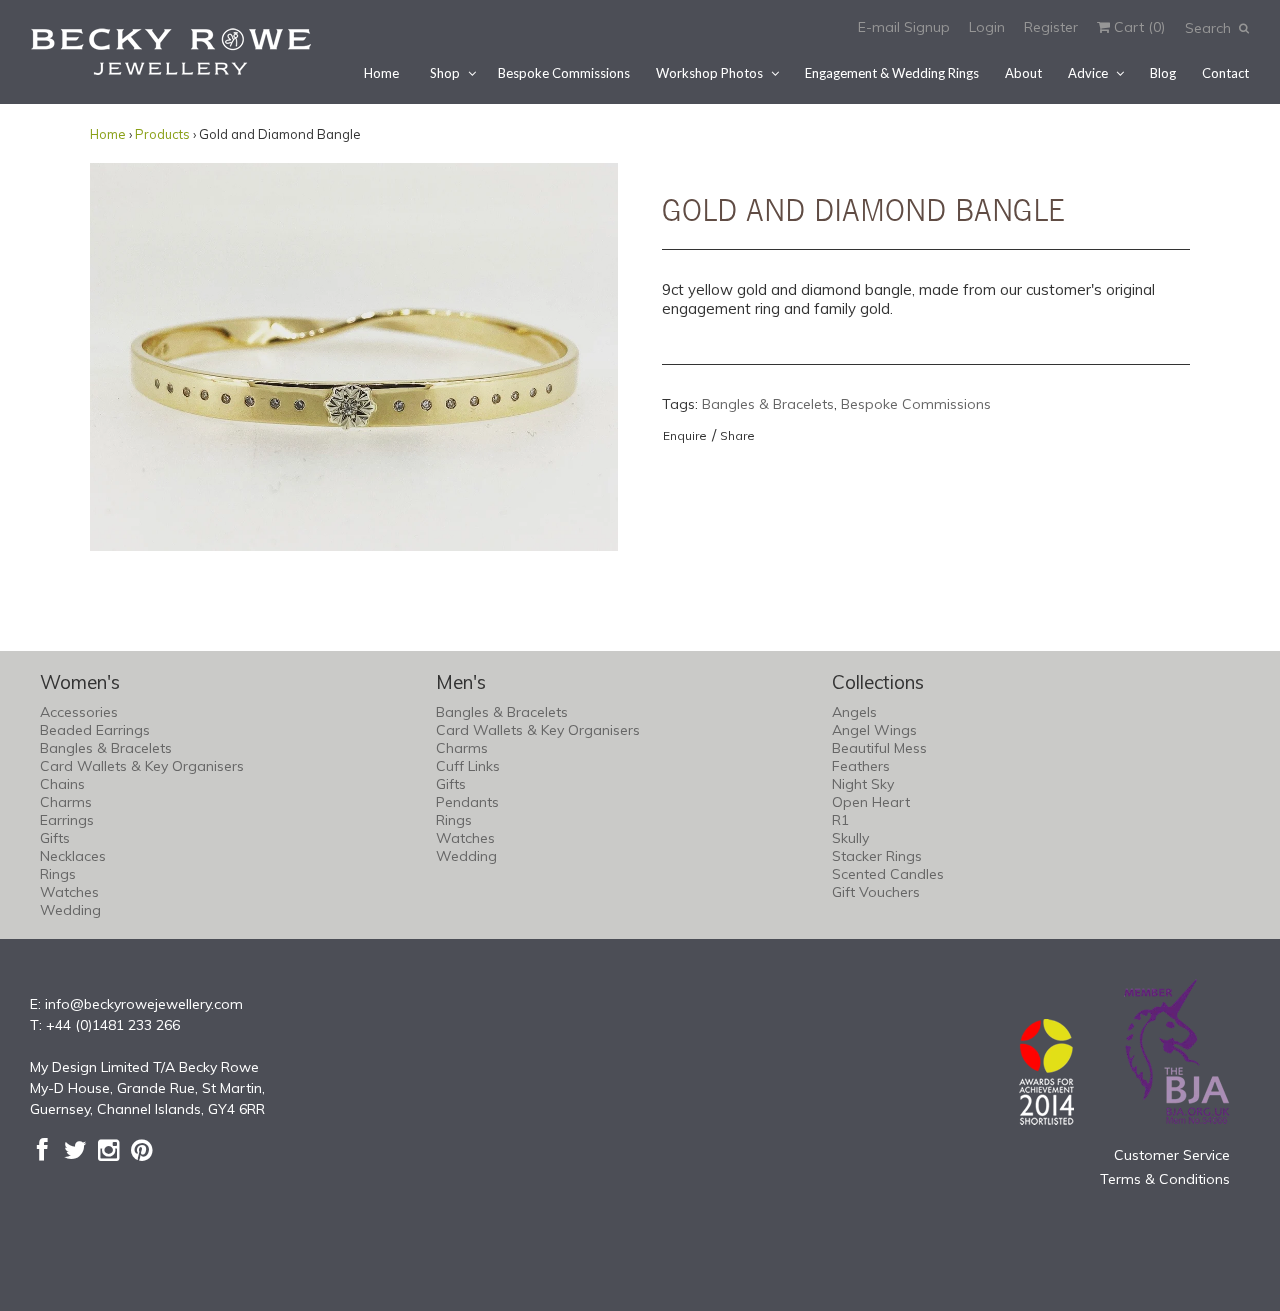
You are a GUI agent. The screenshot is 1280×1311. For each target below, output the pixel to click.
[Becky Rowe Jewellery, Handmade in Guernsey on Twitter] (75, 1150)
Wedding (70, 910)
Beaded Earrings (95, 730)
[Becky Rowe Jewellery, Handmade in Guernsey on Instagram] (108, 1150)
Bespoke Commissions (564, 73)
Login (987, 27)
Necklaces (73, 856)
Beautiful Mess (879, 748)
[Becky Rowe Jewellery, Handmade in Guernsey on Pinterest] (141, 1150)
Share (737, 435)
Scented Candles (888, 874)
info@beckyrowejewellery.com (144, 1004)
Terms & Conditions (1165, 1179)
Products (162, 134)
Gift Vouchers (876, 892)
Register (1051, 27)
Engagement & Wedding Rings (892, 73)
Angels (854, 712)
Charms (66, 802)
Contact (1225, 73)
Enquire (685, 435)
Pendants (467, 802)
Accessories (79, 712)
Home (381, 73)
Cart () (1137, 27)
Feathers (861, 766)
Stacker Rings (877, 856)
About (1023, 73)
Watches (69, 892)
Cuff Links (468, 766)
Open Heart (871, 802)
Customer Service (1172, 1155)
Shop (445, 73)
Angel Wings (874, 730)
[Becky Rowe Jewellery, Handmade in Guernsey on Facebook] (42, 1150)
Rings (58, 874)
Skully (850, 838)
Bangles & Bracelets (768, 404)
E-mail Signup (904, 27)
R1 (840, 820)
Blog (1163, 73)
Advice (1088, 73)
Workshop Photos (709, 73)
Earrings (67, 820)
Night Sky (863, 784)
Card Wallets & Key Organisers (142, 766)
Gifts (55, 838)
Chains (62, 784)
